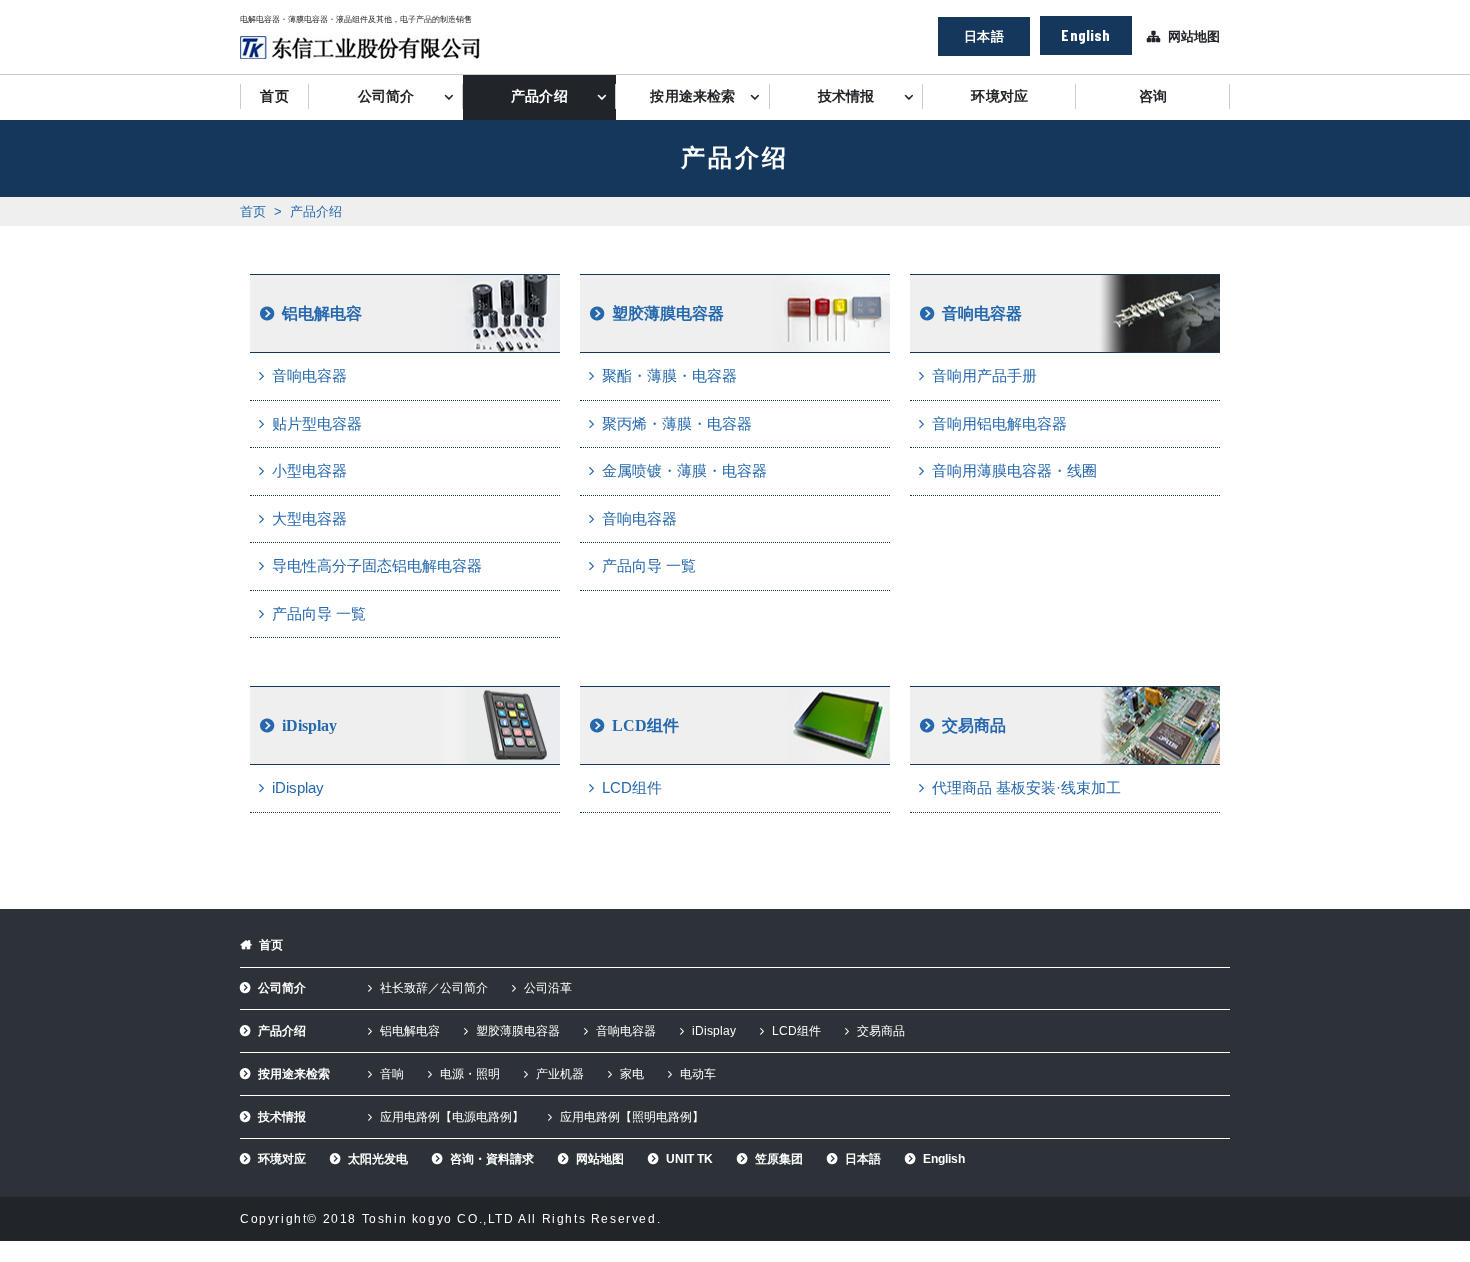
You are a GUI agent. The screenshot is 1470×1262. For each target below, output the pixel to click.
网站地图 (1194, 36)
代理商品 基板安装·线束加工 (1026, 787)
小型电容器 (309, 470)
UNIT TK (689, 1159)
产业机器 (560, 1074)
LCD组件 (645, 725)
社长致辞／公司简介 (434, 988)
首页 (274, 96)
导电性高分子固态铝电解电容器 (377, 565)
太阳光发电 (378, 1159)
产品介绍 (539, 96)
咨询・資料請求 (492, 1159)
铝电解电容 (322, 313)
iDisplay (309, 725)
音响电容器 (309, 375)
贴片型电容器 (317, 423)
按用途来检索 (692, 96)
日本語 (983, 36)
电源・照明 (470, 1074)
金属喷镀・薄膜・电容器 (684, 470)
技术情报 (846, 96)
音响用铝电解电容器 (999, 423)
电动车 (698, 1074)
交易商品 (974, 725)
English (1085, 34)
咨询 (1153, 96)
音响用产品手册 (984, 375)
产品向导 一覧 (319, 613)
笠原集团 (779, 1159)
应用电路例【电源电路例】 (452, 1117)
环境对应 (999, 96)
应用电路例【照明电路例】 (632, 1117)
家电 (632, 1074)
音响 (392, 1074)
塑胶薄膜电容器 (668, 313)
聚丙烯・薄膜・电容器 (677, 423)
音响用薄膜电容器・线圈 (1014, 470)
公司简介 (386, 96)
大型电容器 (309, 518)
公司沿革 (548, 988)
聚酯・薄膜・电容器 (669, 375)
